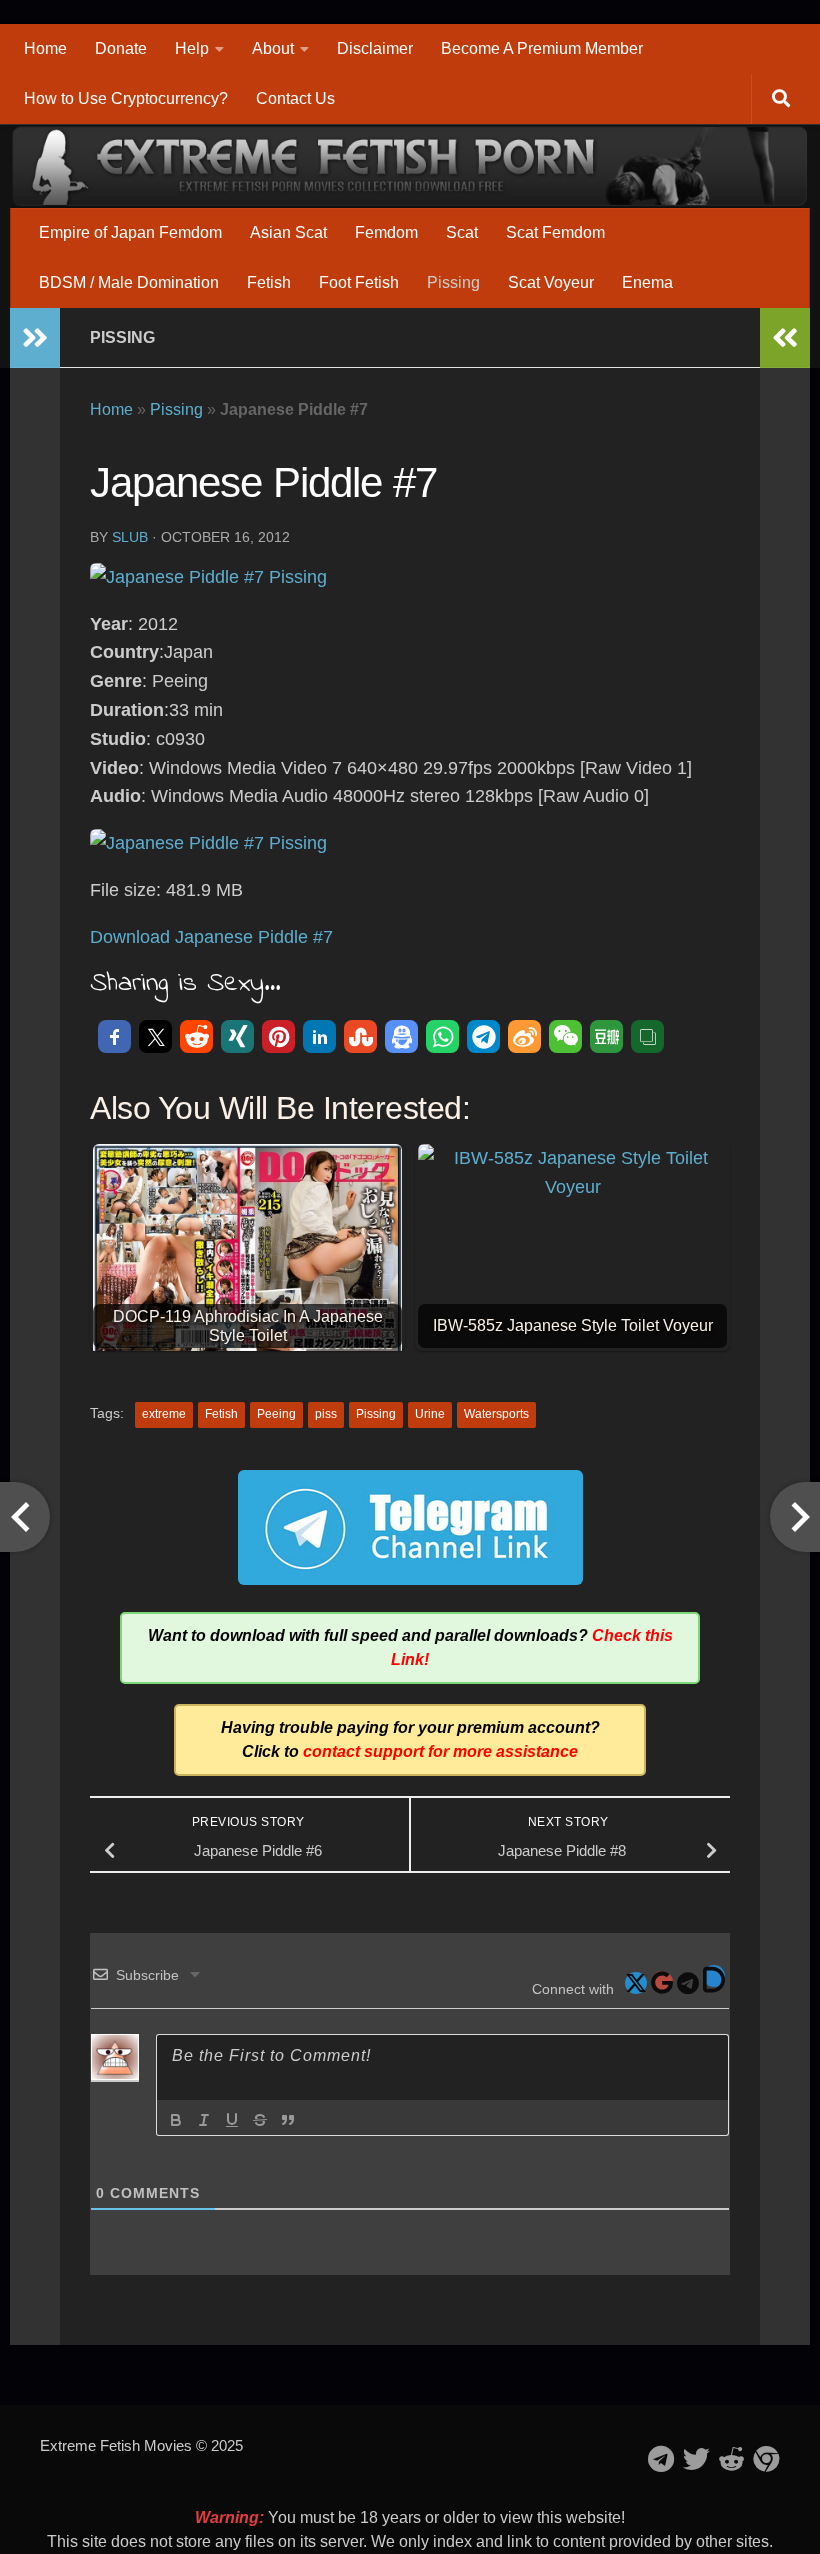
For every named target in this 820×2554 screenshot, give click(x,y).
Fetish (269, 282)
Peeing (276, 1414)
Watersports (496, 1414)
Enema (647, 282)
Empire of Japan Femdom (130, 232)
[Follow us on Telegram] (661, 2458)
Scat (462, 232)
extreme (164, 1414)
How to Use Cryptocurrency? (126, 98)
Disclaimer (375, 48)
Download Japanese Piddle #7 (211, 937)
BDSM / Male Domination (129, 282)
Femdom (386, 232)
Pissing (453, 282)
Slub (130, 537)
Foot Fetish (359, 282)
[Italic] (204, 2120)
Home (45, 48)
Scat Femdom (555, 232)
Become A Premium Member (542, 48)
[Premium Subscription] (766, 2458)
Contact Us (295, 98)
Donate (121, 48)
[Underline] (232, 2120)
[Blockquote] (288, 2120)
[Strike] (260, 2120)
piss (326, 1414)
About (273, 48)
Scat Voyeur (551, 282)
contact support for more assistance (440, 1751)
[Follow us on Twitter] (696, 2458)
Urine (430, 1414)
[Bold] (176, 2120)
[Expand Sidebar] (35, 338)
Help (192, 48)
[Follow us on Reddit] (731, 2458)
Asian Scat (288, 232)
